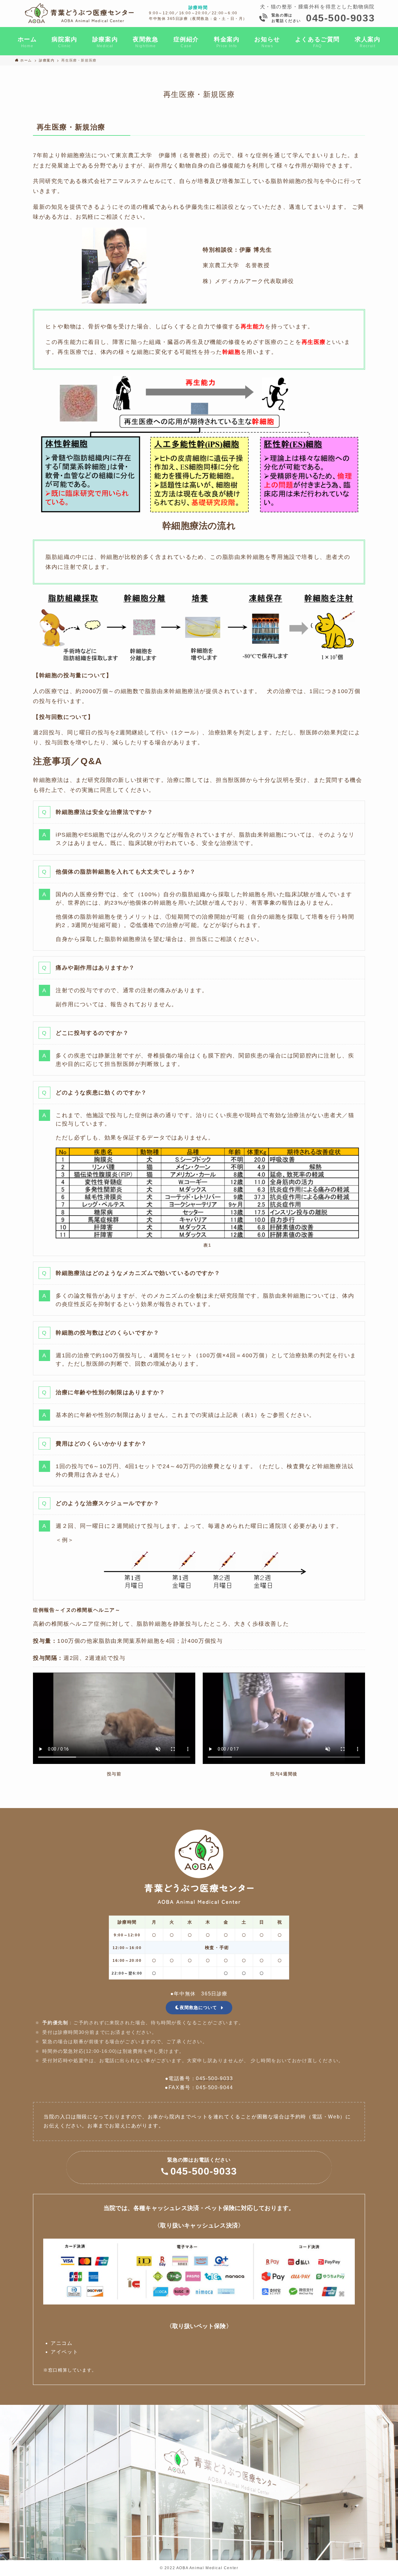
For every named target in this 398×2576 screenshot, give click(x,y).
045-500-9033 (340, 18)
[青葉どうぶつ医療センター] (80, 13)
